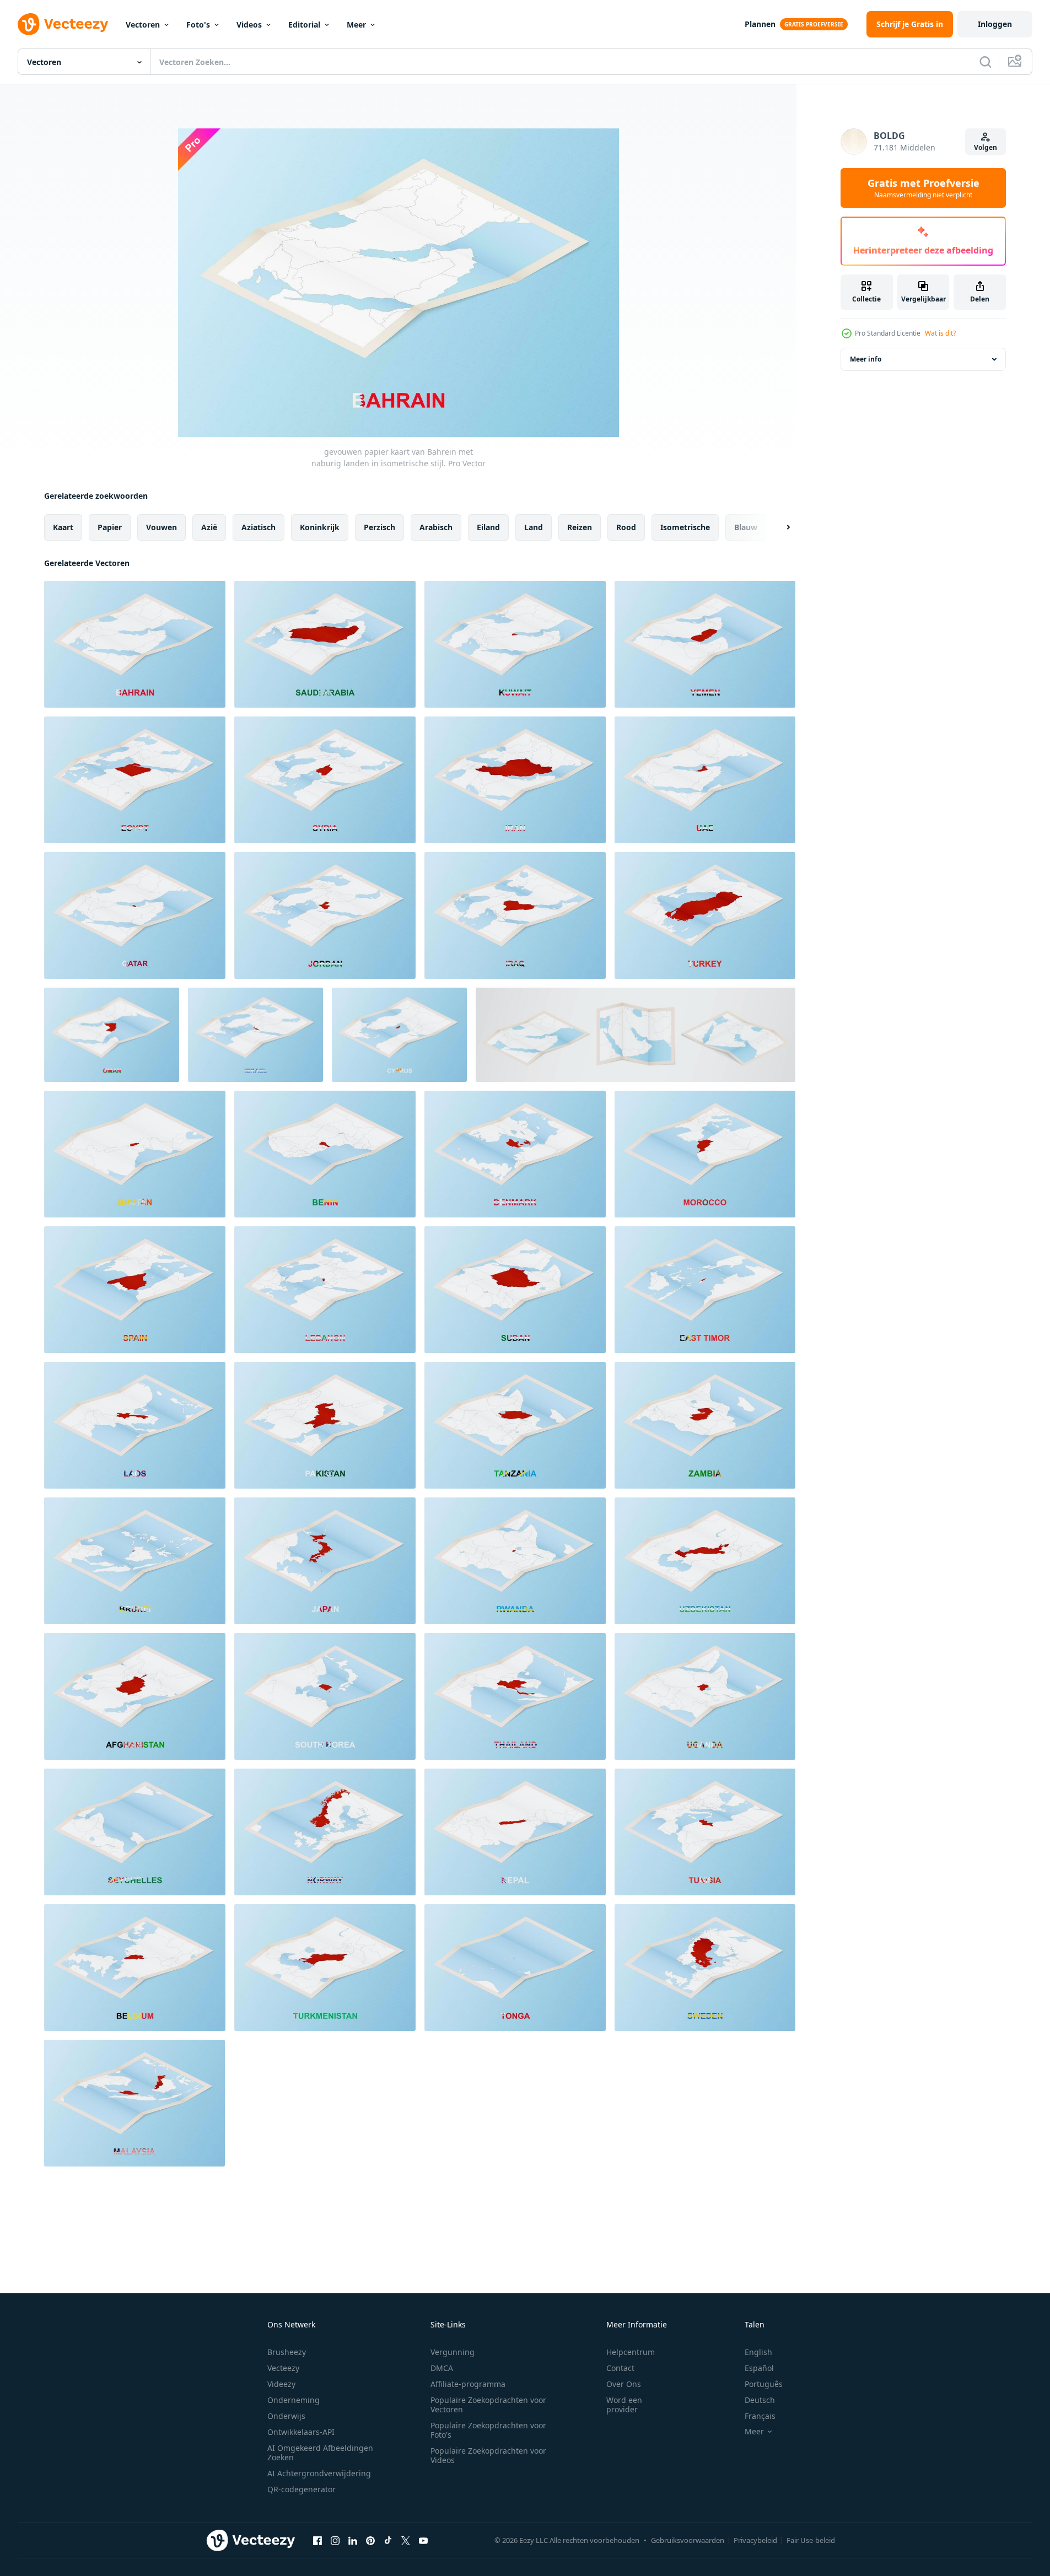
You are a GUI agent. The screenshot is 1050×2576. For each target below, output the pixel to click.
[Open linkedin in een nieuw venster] (353, 2540)
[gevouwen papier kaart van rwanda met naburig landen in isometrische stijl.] (515, 1561)
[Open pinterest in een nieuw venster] (370, 2540)
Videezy (281, 2384)
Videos (249, 25)
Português (764, 2384)
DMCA (442, 2368)
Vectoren (143, 25)
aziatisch (259, 527)
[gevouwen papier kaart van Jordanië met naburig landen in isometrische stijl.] (325, 915)
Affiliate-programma (468, 2384)
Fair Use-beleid (811, 2540)
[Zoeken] (986, 62)
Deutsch (760, 2400)
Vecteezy (283, 2368)
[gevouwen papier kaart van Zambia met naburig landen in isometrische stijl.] (705, 1425)
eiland (488, 527)
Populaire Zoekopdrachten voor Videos (488, 2455)
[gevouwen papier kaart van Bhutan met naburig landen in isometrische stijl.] (135, 1154)
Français (760, 2416)
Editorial (304, 25)
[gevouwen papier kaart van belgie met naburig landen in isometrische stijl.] (135, 1968)
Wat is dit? (940, 333)
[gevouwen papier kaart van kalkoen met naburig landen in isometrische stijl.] (705, 915)
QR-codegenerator (301, 2489)
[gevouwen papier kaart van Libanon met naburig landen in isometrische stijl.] (325, 1290)
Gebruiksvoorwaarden (688, 2540)
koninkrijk (320, 527)
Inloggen (995, 24)
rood (626, 527)
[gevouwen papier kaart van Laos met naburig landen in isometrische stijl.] (135, 1425)
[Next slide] (779, 527)
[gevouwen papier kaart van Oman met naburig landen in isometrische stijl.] (112, 1035)
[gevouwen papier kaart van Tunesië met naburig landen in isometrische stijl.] (705, 1832)
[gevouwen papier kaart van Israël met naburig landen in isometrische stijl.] (255, 1035)
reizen (580, 527)
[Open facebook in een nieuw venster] (317, 2540)
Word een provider (624, 2405)
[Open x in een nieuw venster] (406, 2540)
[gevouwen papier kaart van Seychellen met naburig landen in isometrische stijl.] (135, 1832)
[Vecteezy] (63, 24)
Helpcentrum (631, 2352)
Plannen (760, 24)
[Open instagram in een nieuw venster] (335, 2540)
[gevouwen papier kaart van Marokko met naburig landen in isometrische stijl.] (705, 1154)
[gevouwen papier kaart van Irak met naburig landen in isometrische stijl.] (515, 915)
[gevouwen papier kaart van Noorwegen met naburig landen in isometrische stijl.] (325, 1832)
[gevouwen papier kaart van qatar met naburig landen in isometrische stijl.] (135, 915)
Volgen (986, 147)
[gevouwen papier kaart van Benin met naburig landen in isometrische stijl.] (325, 1154)
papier (110, 527)
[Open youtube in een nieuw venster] (423, 2540)
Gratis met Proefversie (924, 188)
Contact (620, 2368)
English (758, 2352)
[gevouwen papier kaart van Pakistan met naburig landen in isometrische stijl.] (325, 1425)
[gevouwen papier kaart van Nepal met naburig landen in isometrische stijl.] (515, 1832)
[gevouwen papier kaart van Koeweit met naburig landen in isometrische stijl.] (515, 644)
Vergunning (453, 2352)
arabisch (436, 527)
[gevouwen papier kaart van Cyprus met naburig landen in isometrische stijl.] (399, 1035)
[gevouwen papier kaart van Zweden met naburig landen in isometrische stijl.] (705, 1968)
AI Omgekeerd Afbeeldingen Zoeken (320, 2453)
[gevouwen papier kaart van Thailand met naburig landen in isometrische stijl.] (515, 1696)
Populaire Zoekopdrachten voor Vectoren (488, 2405)
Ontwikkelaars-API (301, 2432)
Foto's (198, 25)
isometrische (685, 527)
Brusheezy (287, 2352)
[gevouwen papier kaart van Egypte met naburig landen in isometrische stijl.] (135, 780)
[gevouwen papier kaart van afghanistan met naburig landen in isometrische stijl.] (135, 1696)
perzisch (379, 527)
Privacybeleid (755, 2540)
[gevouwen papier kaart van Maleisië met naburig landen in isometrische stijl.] (134, 2103)
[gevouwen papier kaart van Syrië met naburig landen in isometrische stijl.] (325, 780)
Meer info (866, 359)
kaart (63, 527)
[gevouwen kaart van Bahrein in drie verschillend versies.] (636, 1035)
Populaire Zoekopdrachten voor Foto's (488, 2430)
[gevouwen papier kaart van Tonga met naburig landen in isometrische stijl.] (515, 1968)
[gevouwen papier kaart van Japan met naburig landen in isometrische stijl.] (325, 1561)
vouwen (161, 527)
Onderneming (294, 2400)
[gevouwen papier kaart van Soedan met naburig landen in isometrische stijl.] (515, 1290)
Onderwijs (286, 2416)
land (534, 527)
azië (209, 527)
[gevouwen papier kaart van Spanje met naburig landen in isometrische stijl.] (135, 1290)
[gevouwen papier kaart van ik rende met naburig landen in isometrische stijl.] (515, 780)
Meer (356, 25)
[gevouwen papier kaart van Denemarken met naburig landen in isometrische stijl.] (515, 1154)
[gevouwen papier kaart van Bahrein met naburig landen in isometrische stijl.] (135, 644)
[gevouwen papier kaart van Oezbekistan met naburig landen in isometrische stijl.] (705, 1561)
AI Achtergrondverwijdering (319, 2473)
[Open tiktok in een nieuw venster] (388, 2540)
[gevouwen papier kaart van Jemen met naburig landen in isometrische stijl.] (705, 644)
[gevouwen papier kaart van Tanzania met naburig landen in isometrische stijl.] (515, 1425)
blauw (746, 527)
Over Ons (624, 2384)
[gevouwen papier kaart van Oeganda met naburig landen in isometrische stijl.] (705, 1696)
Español (759, 2368)
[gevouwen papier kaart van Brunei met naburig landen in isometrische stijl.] (135, 1561)
